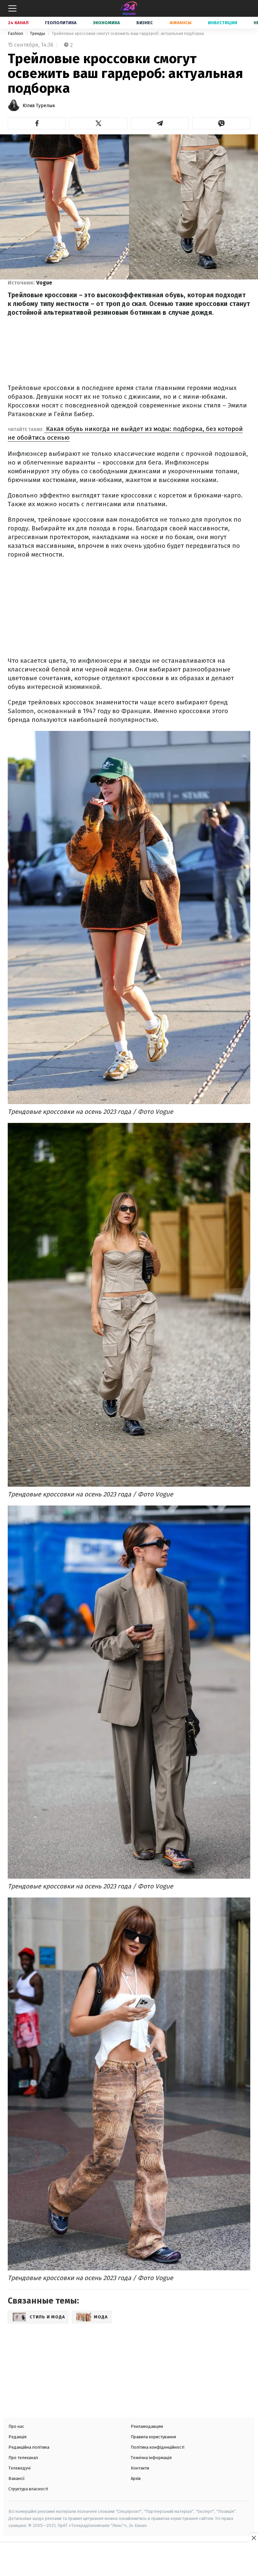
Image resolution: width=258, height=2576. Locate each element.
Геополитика (61, 23)
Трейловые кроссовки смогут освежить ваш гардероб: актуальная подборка (128, 33)
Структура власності (28, 2489)
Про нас (16, 2426)
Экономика (106, 23)
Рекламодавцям (147, 2426)
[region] (129, 2560)
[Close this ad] (253, 2538)
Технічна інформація (151, 2458)
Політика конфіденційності (158, 2447)
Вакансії (17, 2478)
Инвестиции (223, 23)
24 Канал (18, 23)
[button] (37, 123)
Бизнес (145, 23)
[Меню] (12, 8)
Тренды (38, 33)
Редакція (17, 2437)
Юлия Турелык (39, 106)
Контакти (140, 2468)
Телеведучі (19, 2468)
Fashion (16, 33)
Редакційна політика (29, 2447)
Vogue (44, 283)
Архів (136, 2478)
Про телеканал (23, 2458)
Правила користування (153, 2437)
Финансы (180, 23)
